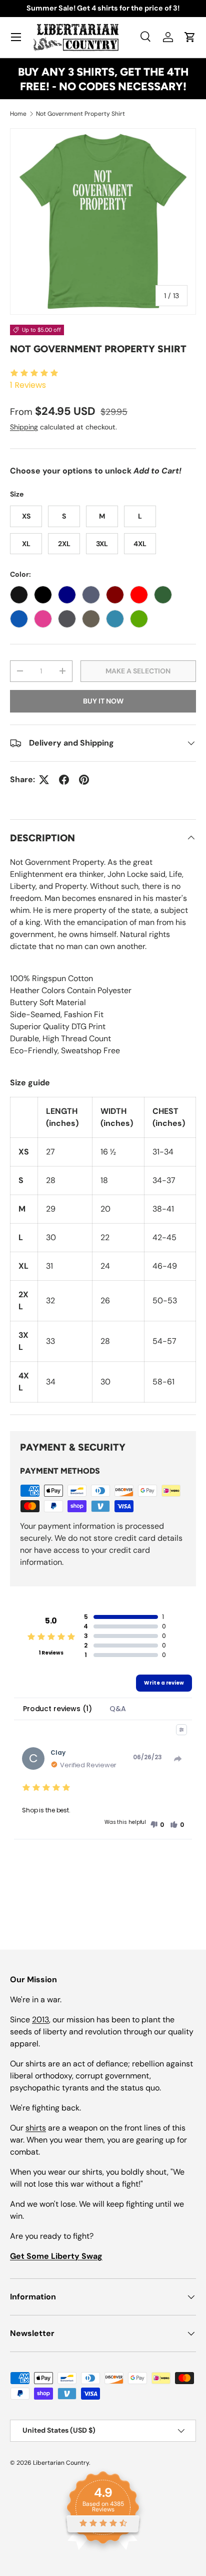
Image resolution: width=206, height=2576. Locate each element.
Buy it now (103, 701)
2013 (40, 2020)
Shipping (24, 427)
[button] (190, 37)
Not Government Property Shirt (80, 114)
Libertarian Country (61, 2463)
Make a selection (138, 671)
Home (18, 114)
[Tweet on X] (44, 780)
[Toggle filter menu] (181, 1730)
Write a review (164, 1683)
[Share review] (178, 1759)
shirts (36, 2128)
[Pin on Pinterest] (84, 780)
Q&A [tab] (118, 1709)
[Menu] (16, 37)
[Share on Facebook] (64, 780)
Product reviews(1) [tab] (57, 1709)
